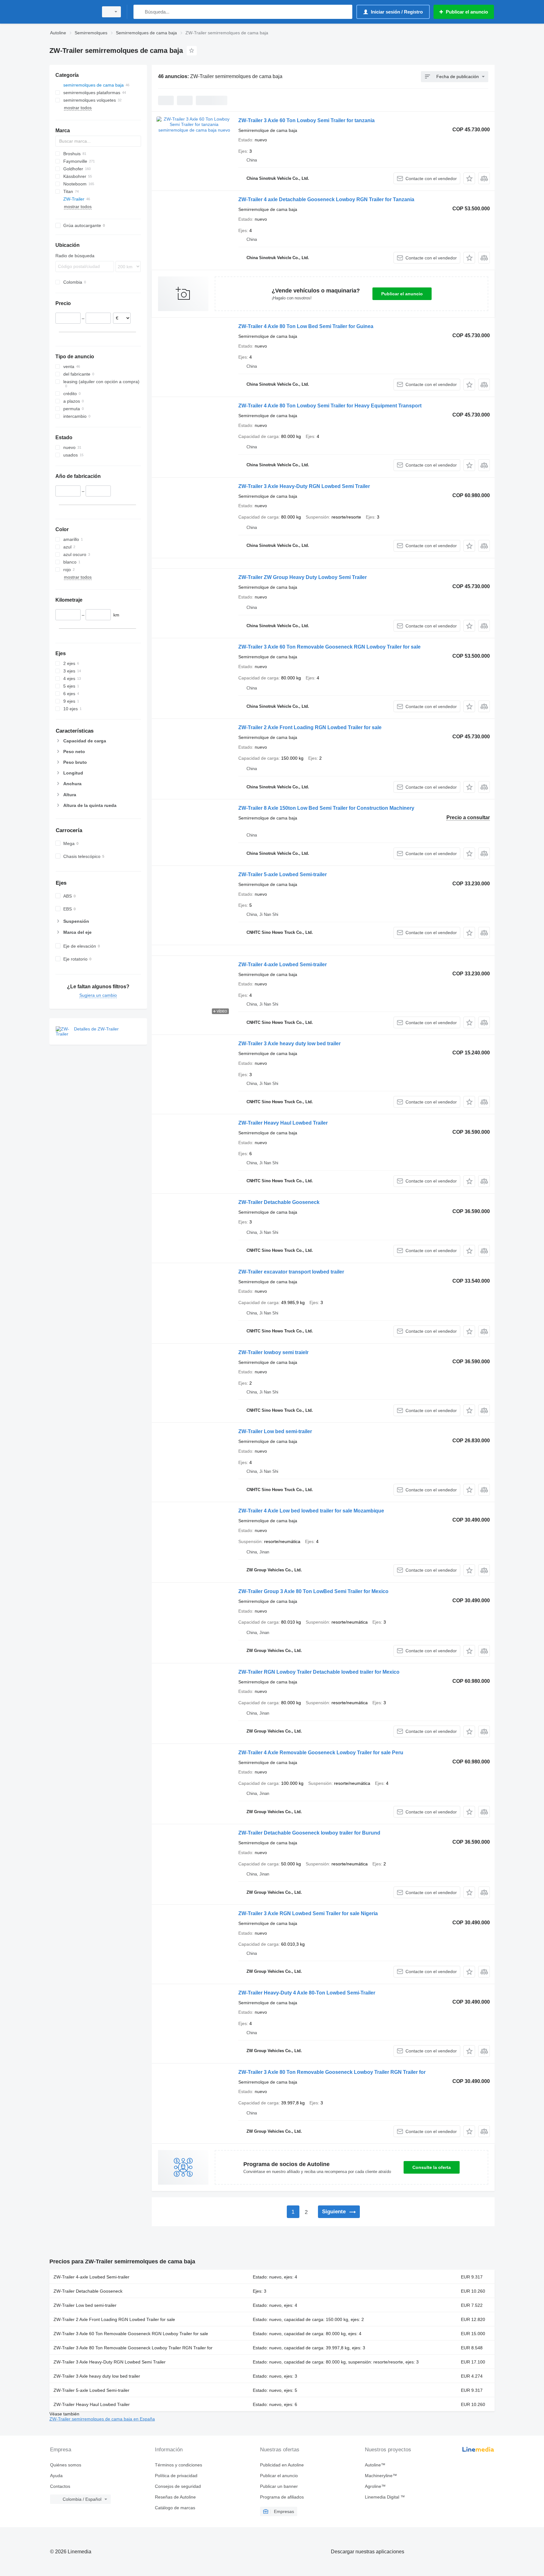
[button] (469, 178)
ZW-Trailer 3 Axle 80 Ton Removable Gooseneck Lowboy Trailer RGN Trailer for (332, 2072)
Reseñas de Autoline (175, 2497)
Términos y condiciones (178, 2465)
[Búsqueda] (140, 12)
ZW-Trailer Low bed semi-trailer (275, 1431)
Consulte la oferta (432, 2167)
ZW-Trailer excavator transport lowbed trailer (291, 1272)
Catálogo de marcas (175, 2508)
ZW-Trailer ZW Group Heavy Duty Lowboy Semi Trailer (303, 577)
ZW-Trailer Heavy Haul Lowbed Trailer (283, 1123)
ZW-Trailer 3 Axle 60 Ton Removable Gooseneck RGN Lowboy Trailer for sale (329, 647)
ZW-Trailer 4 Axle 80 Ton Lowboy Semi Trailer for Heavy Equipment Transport (330, 406)
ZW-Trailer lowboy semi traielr (273, 1352)
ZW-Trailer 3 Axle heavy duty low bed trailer (289, 1044)
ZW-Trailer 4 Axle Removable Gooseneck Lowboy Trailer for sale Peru (321, 1753)
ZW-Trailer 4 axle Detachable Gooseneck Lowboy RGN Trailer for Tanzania (326, 199)
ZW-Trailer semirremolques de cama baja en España (102, 2419)
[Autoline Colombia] (72, 12)
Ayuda (56, 2476)
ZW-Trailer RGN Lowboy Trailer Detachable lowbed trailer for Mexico (319, 1672)
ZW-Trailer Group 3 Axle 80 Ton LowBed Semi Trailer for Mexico (313, 1591)
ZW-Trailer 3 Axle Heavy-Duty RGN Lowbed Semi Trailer (304, 486)
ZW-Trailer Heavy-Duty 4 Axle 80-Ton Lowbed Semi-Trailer (307, 1993)
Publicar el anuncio (402, 294)
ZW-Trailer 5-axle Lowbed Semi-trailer (283, 874)
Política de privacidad (176, 2476)
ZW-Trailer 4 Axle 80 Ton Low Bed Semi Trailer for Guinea (306, 326)
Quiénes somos (66, 2465)
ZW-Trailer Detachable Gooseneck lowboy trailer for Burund (309, 1833)
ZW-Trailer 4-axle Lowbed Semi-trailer (283, 965)
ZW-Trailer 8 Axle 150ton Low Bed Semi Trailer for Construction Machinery (326, 808)
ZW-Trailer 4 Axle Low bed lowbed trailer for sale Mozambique (311, 1511)
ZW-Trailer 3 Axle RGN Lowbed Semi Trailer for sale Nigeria (308, 1913)
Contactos (60, 2486)
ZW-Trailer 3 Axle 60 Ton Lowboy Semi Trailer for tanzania (306, 120)
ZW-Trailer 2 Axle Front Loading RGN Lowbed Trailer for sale (310, 727)
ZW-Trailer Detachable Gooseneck (279, 1202)
